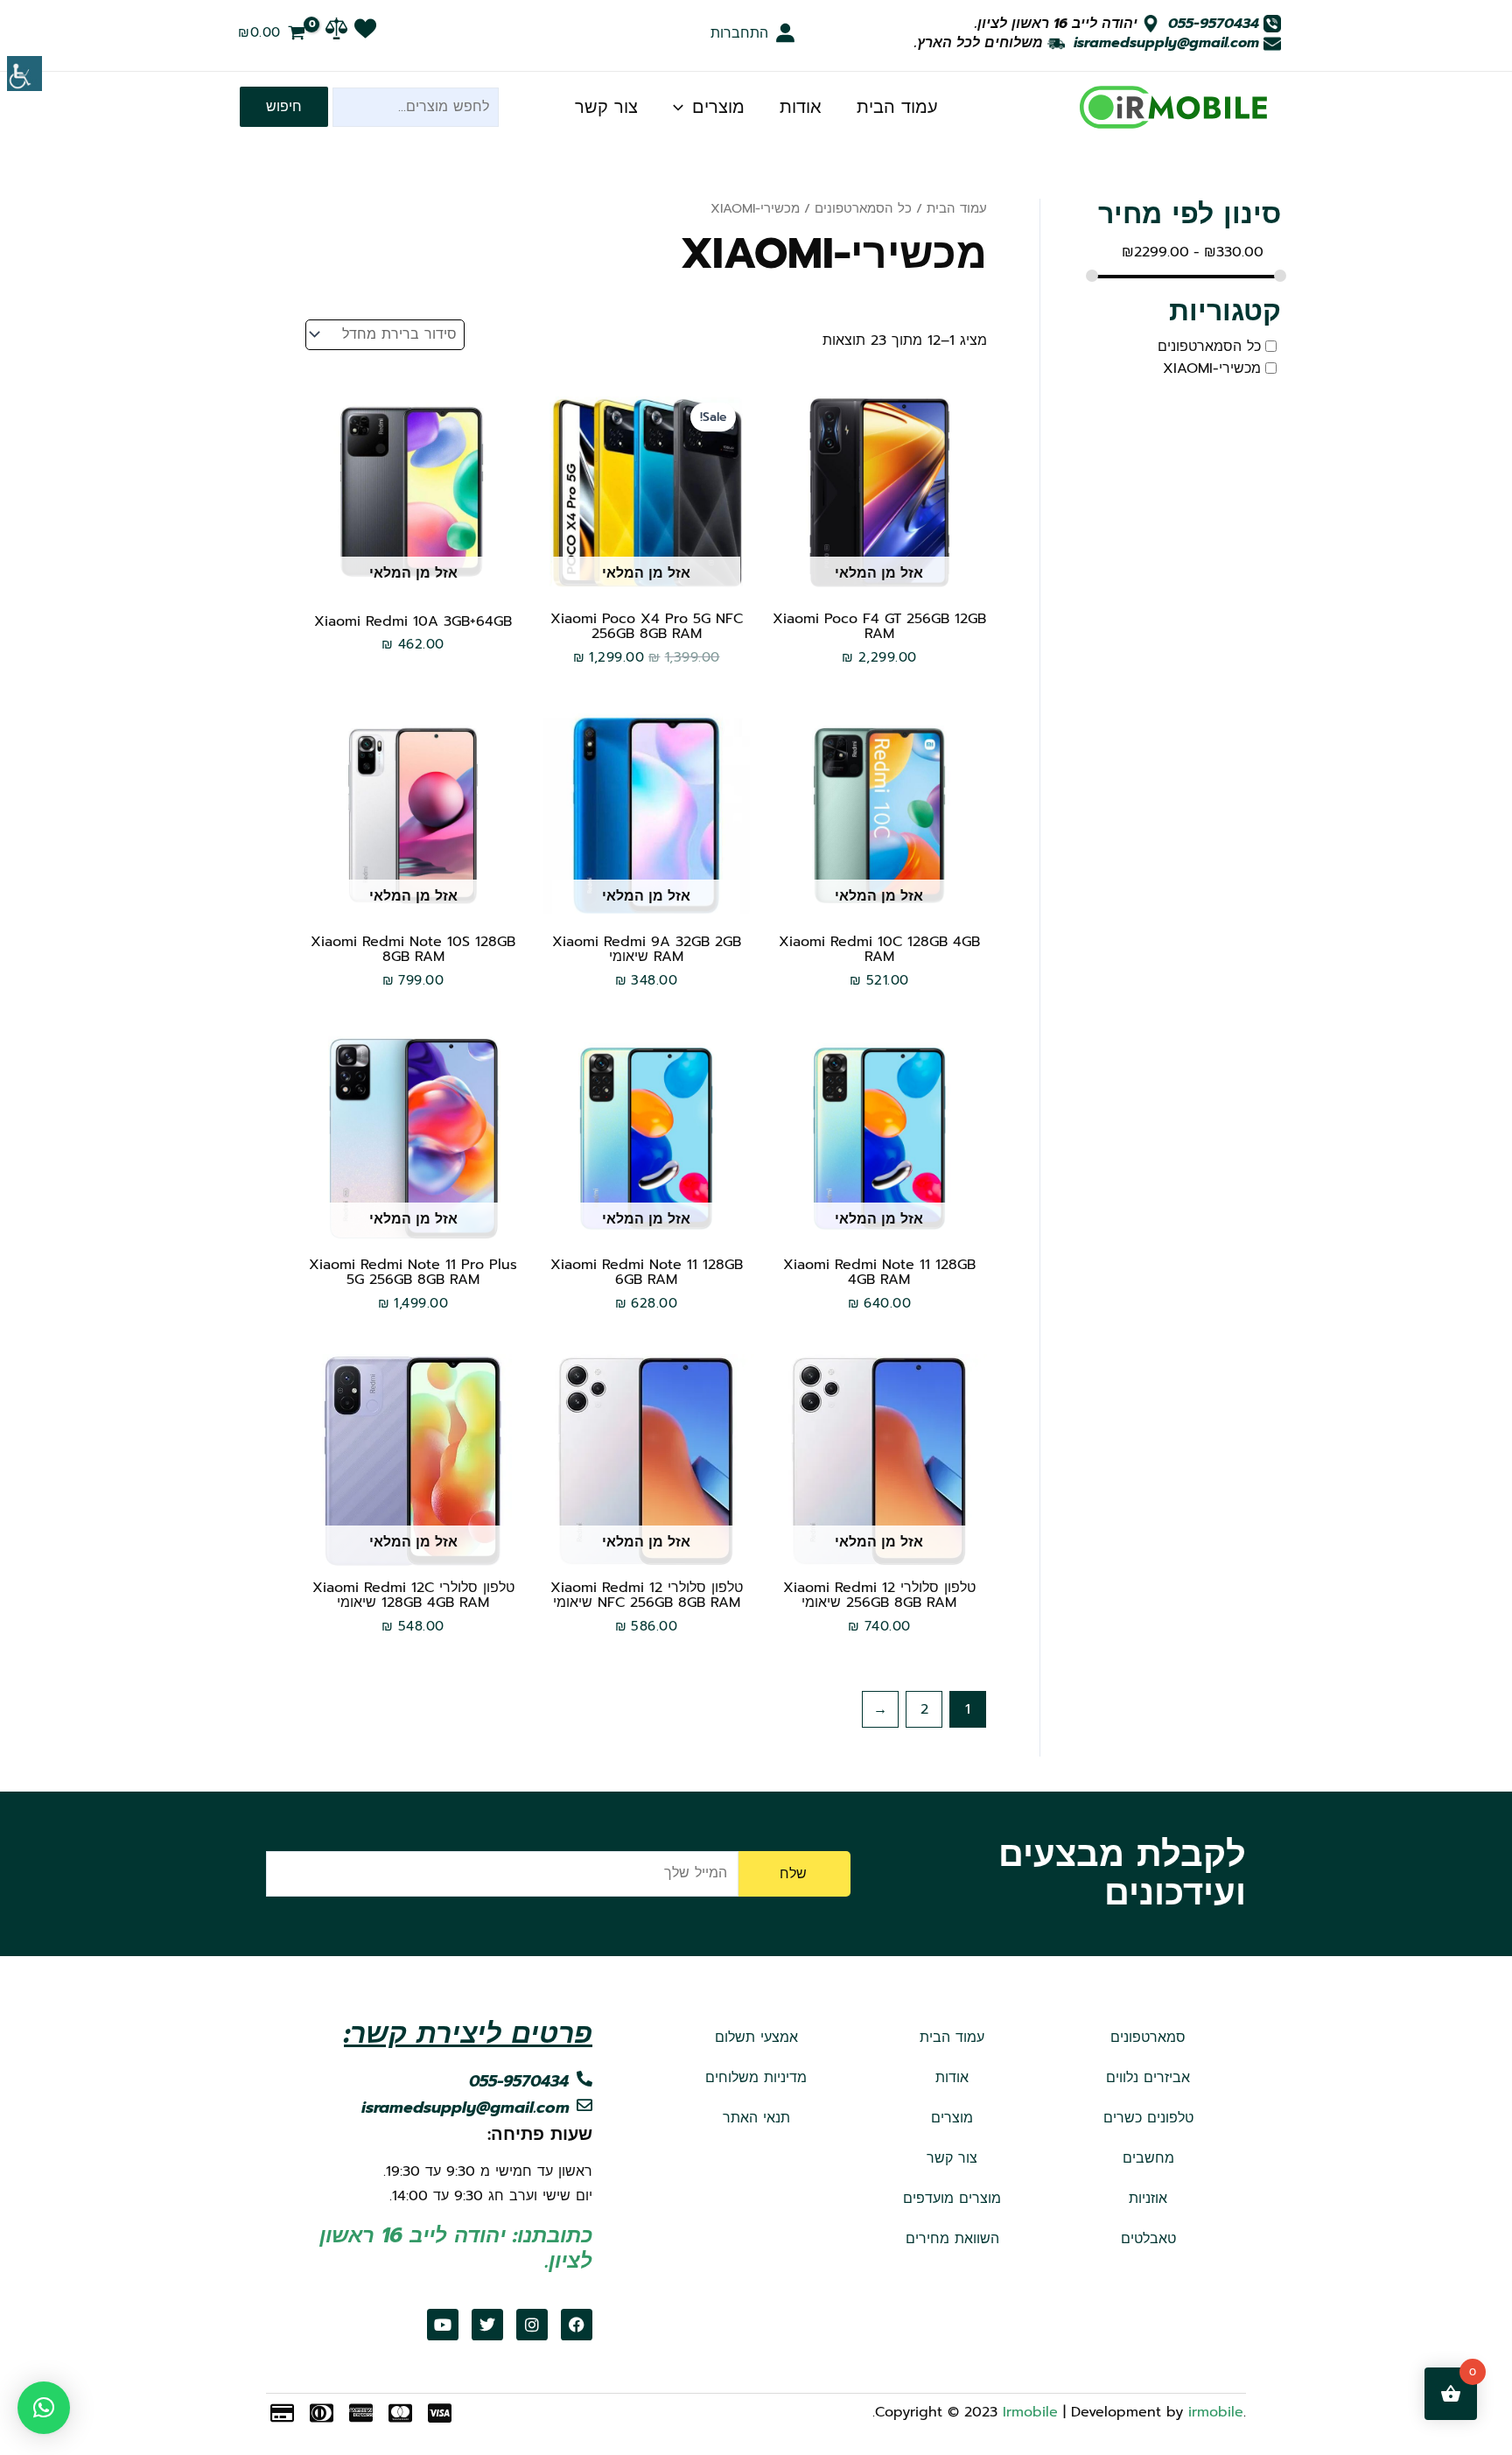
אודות (801, 107)
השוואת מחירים (952, 2239)
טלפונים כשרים (1148, 2118)
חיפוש (284, 107)
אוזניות (1148, 2199)
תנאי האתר (756, 2118)
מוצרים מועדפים (952, 2199)
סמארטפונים (1148, 2038)
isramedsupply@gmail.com (1166, 43)
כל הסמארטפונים (1209, 347)
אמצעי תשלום (756, 2038)
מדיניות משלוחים (756, 2078)
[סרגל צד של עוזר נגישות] (24, 74)
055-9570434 (1214, 24)
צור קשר (606, 107)
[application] (682, 107)
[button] (44, 2408)
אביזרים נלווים (1148, 2078)
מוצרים (718, 107)
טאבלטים (1148, 2239)
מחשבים (1148, 2158)
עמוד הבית (897, 107)
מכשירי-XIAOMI (1212, 368)
